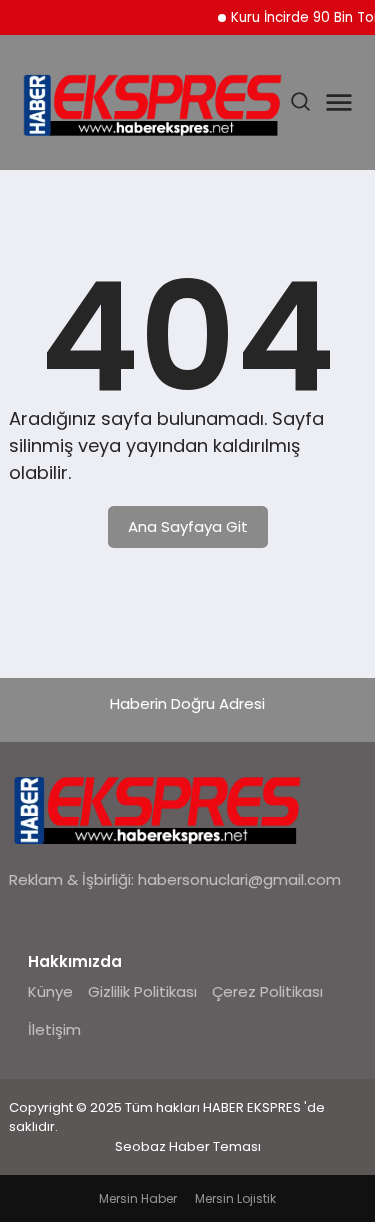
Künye (50, 991)
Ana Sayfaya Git (188, 526)
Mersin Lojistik (235, 1198)
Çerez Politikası (267, 991)
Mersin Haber (138, 1198)
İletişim (54, 1029)
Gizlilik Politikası (142, 991)
